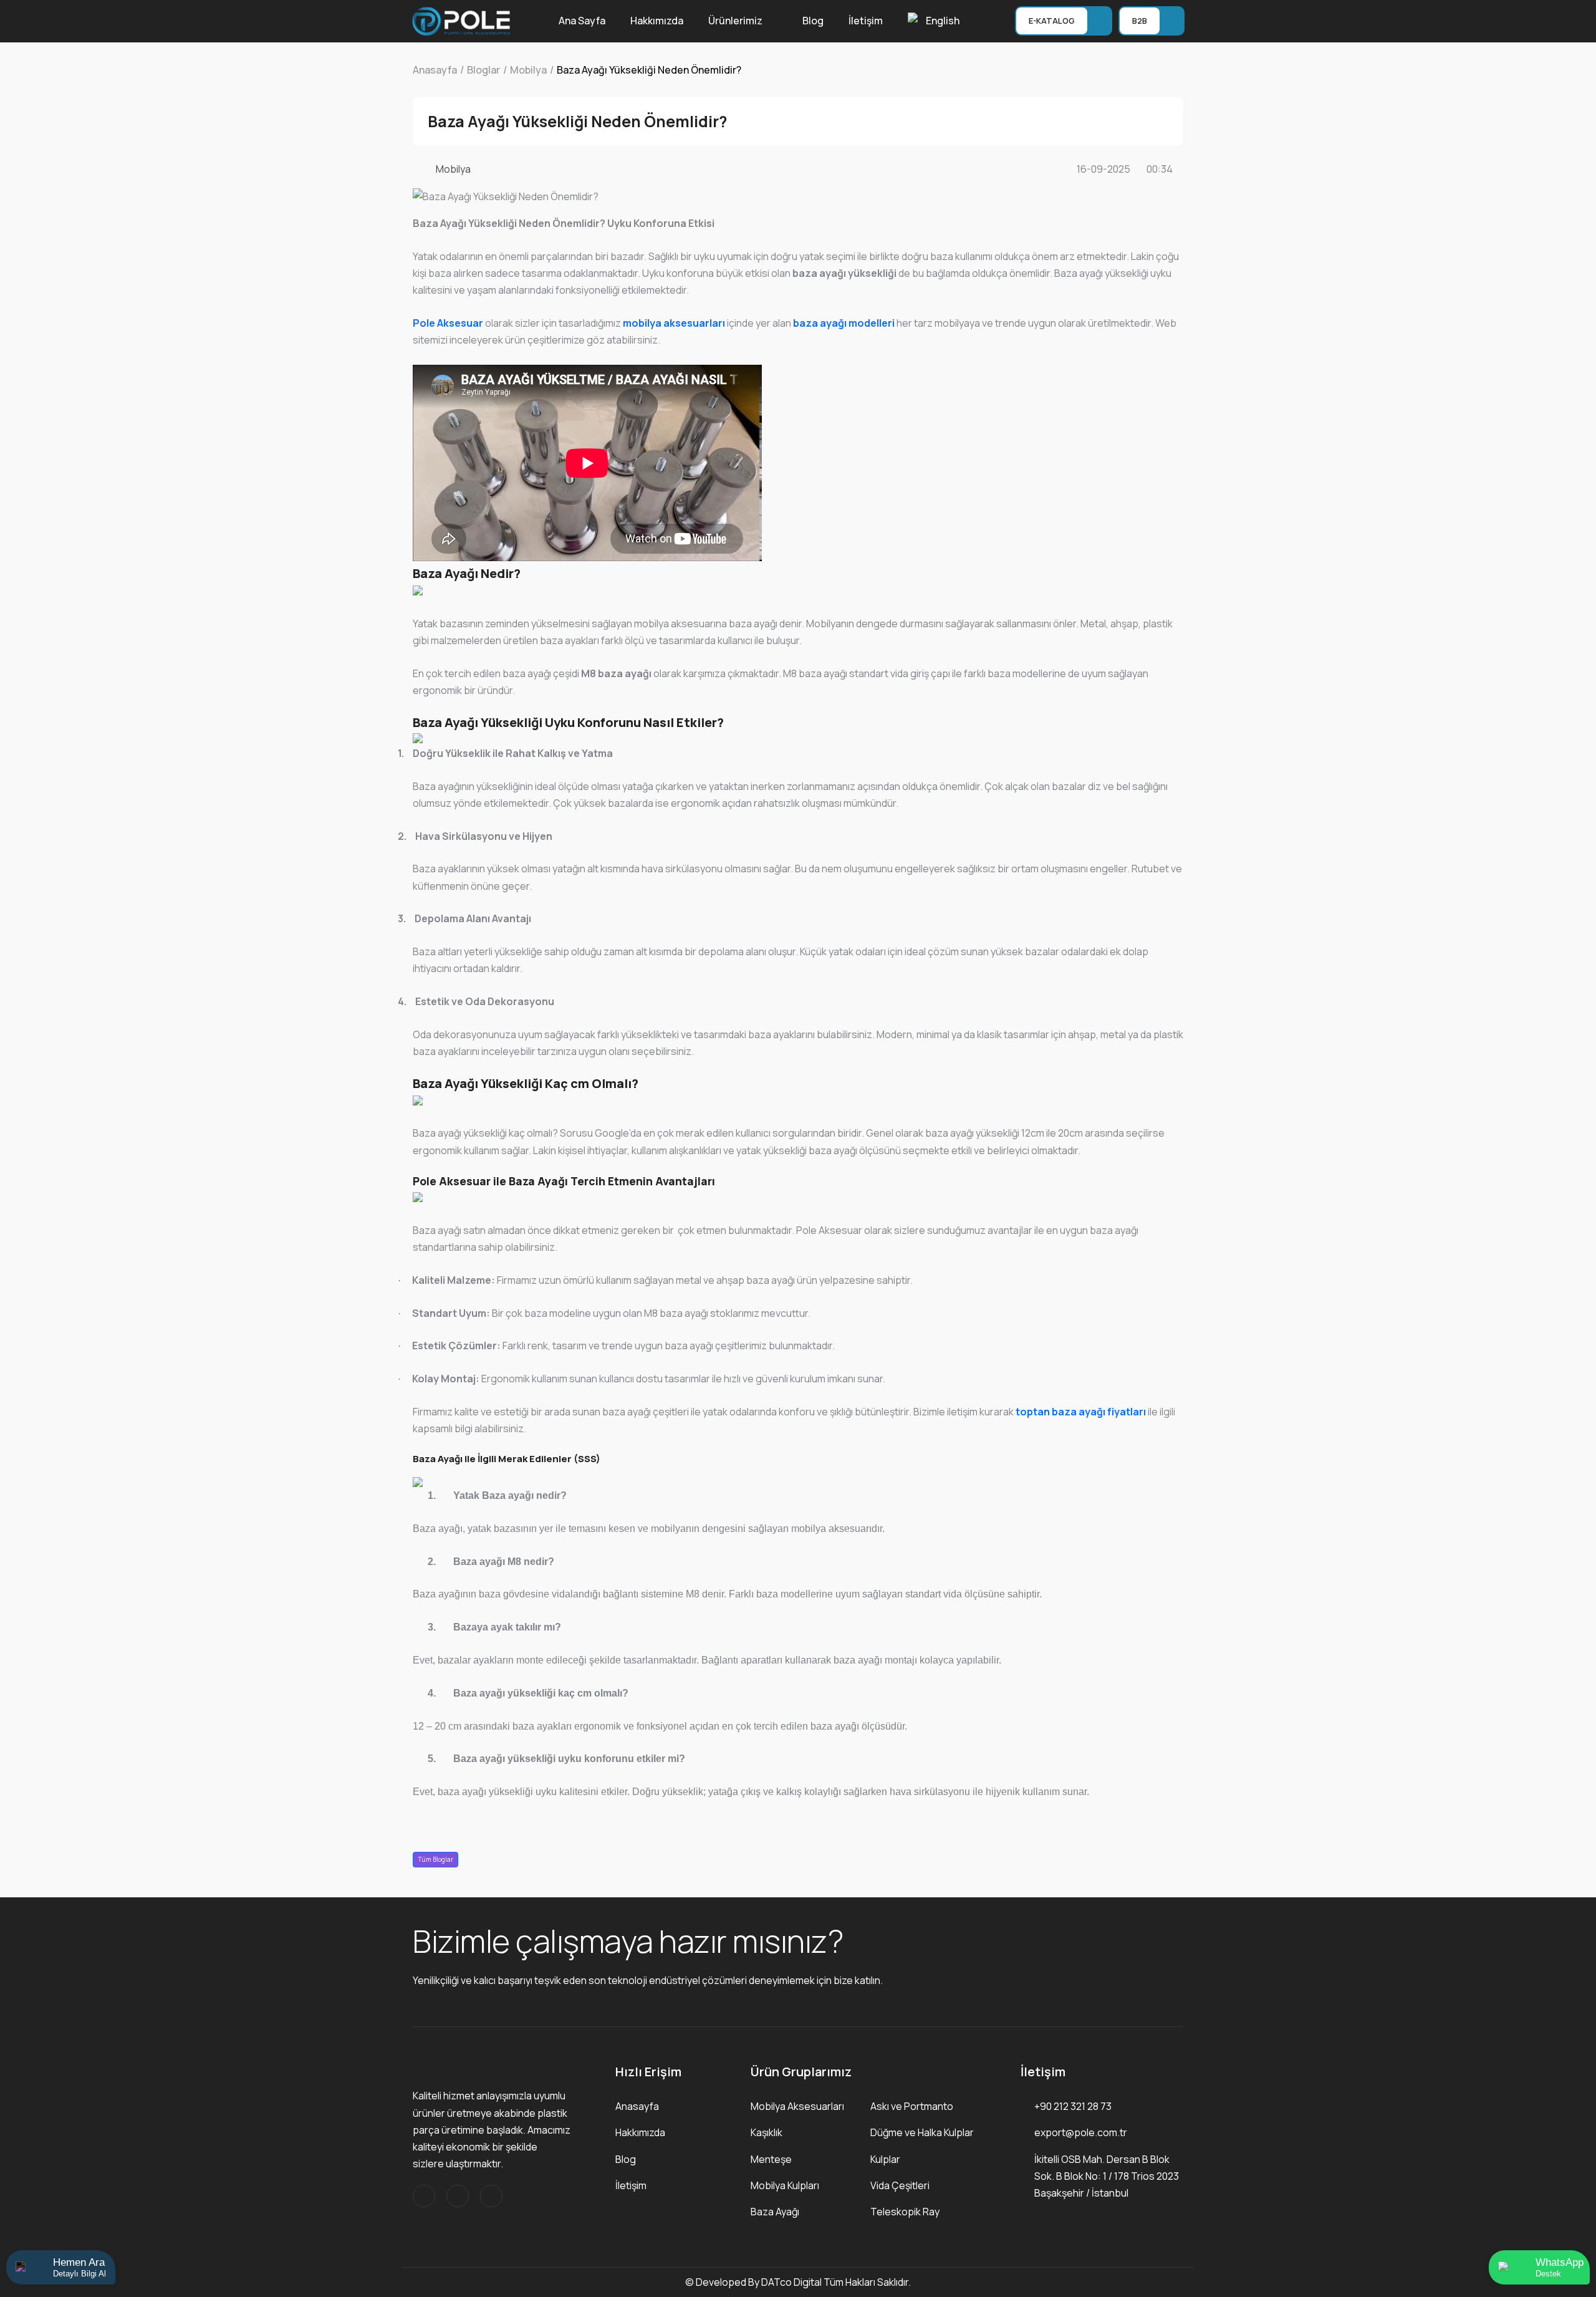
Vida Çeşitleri (900, 2185)
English (943, 21)
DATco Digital (791, 2282)
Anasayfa (637, 2106)
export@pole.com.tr (1081, 2132)
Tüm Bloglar (436, 1859)
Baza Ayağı (775, 2212)
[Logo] (461, 20)
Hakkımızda (657, 21)
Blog (813, 21)
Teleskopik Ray (905, 2212)
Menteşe (771, 2159)
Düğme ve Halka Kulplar (922, 2132)
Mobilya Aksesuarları (797, 2106)
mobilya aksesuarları (674, 323)
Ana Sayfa (582, 21)
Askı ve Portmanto (912, 2106)
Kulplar (885, 2159)
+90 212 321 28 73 (1073, 2106)
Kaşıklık (767, 2132)
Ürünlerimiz (735, 21)
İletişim (866, 21)
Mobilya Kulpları (785, 2185)
